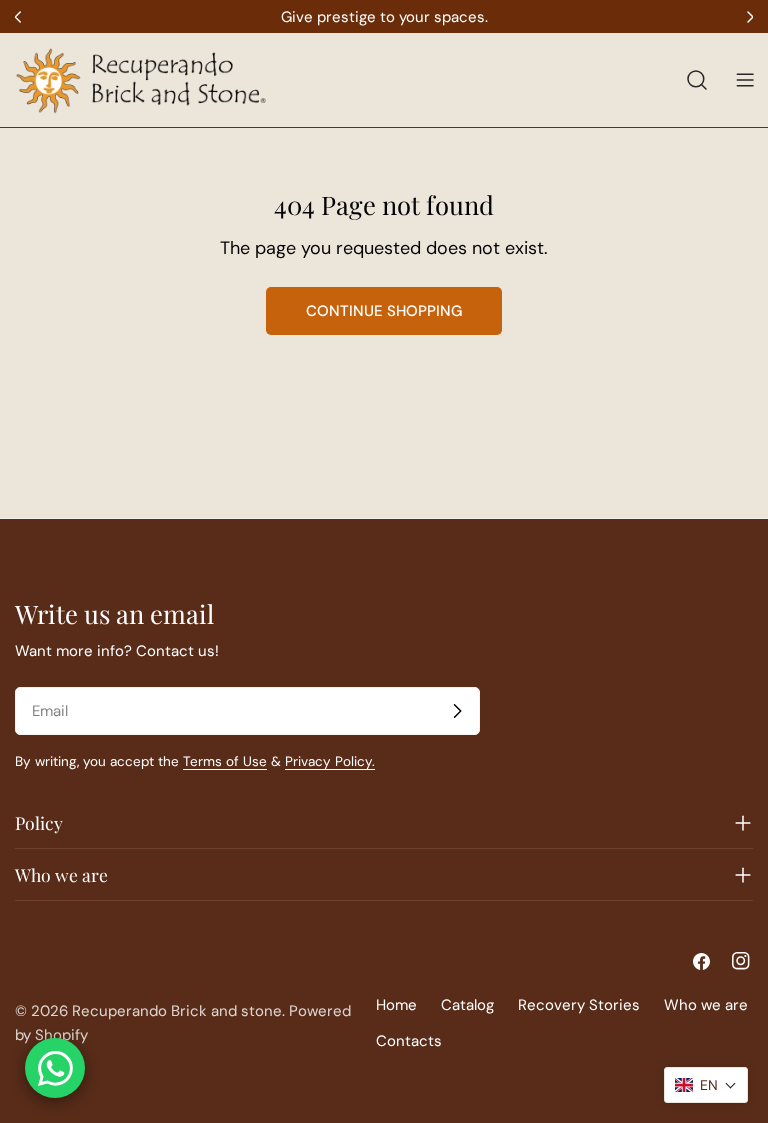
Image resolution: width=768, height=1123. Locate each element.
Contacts (409, 1041)
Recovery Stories (579, 1005)
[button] (706, 1085)
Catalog (467, 1005)
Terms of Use (225, 761)
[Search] (697, 80)
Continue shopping (384, 311)
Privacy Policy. (330, 761)
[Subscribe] (457, 711)
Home (396, 1005)
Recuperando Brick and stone (177, 1011)
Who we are (706, 1005)
